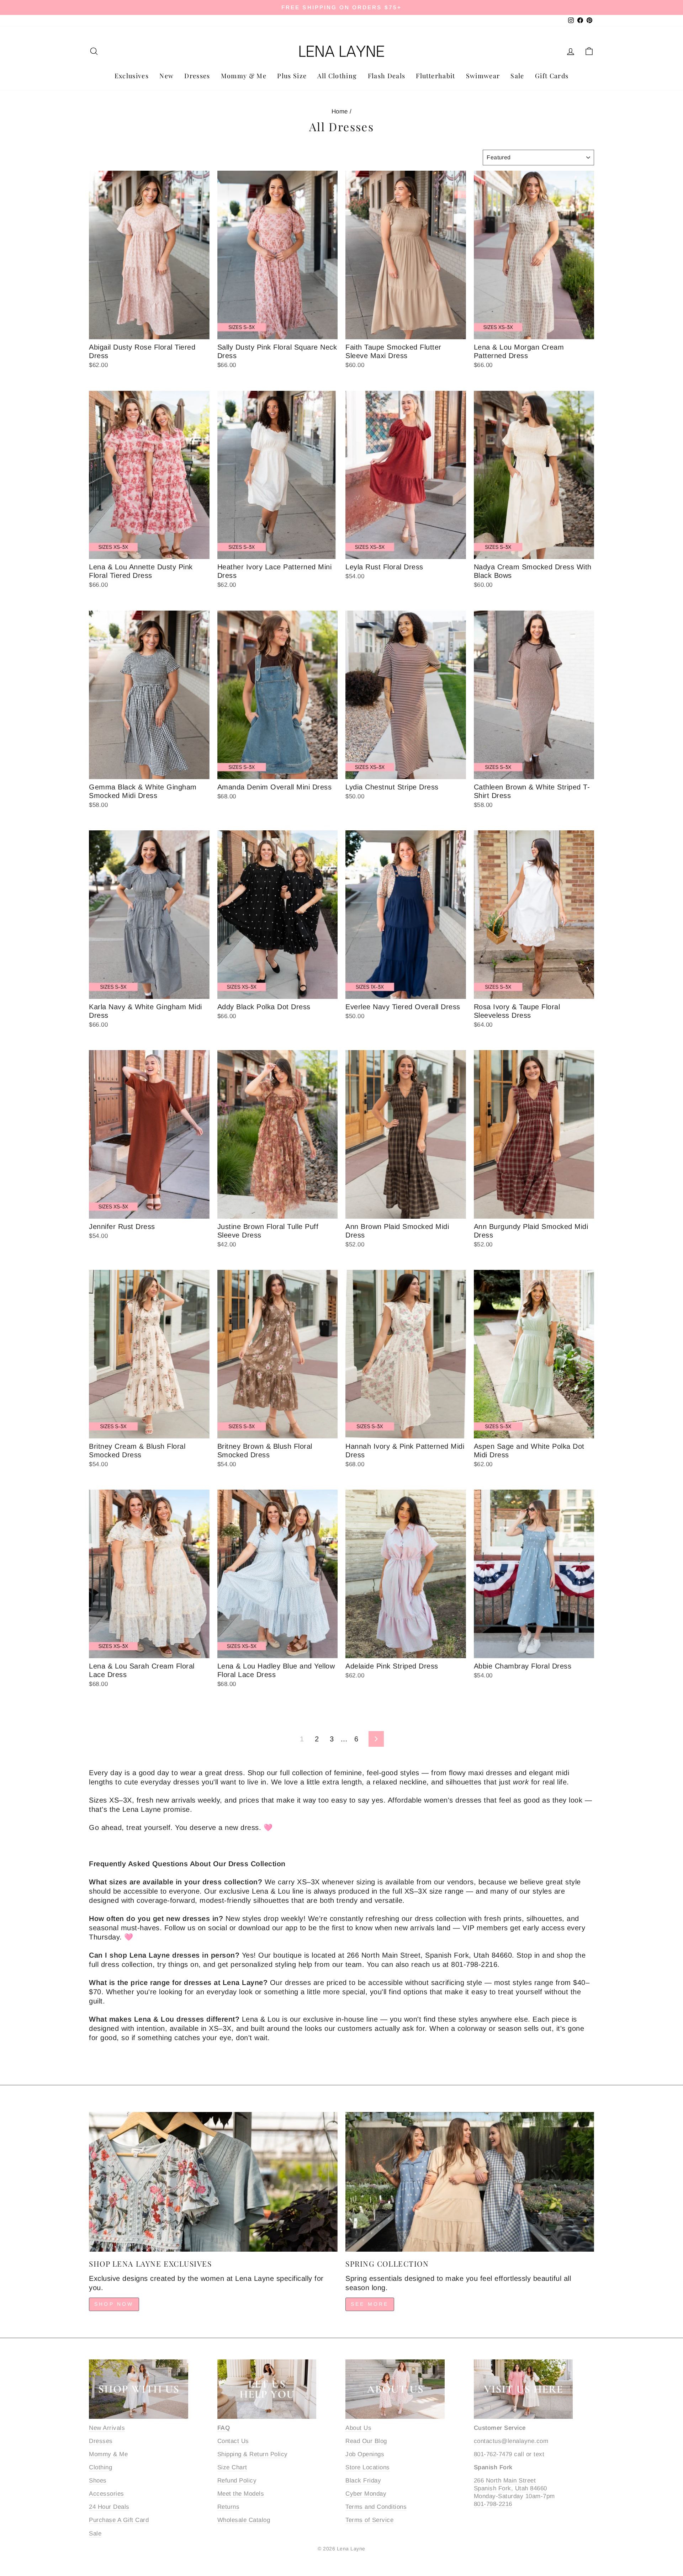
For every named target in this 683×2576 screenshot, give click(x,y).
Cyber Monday (366, 2494)
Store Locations (368, 2467)
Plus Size (292, 76)
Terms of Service (369, 2520)
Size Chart (232, 2467)
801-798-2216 (493, 2504)
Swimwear (483, 76)
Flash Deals (387, 76)
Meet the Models (241, 2494)
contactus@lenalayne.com (511, 2441)
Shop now (114, 2304)
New (166, 76)
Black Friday (363, 2481)
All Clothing (337, 76)
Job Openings (365, 2454)
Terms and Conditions (376, 2507)
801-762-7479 (493, 2454)
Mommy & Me (244, 76)
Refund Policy (237, 2481)
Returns (229, 2507)
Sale (517, 76)
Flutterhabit (435, 76)
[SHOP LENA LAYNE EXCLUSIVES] (213, 2182)
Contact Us (233, 2441)
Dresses (197, 76)
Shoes (98, 2481)
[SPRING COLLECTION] (470, 2182)
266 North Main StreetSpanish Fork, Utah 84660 (510, 2484)
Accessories (107, 2494)
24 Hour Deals (109, 2507)
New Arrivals (107, 2428)
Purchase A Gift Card (119, 2520)
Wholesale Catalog (244, 2520)
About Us (358, 2428)
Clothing (100, 2467)
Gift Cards (552, 76)
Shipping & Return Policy (253, 2454)
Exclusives (132, 76)
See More (370, 2304)
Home (340, 111)
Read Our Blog (366, 2441)
